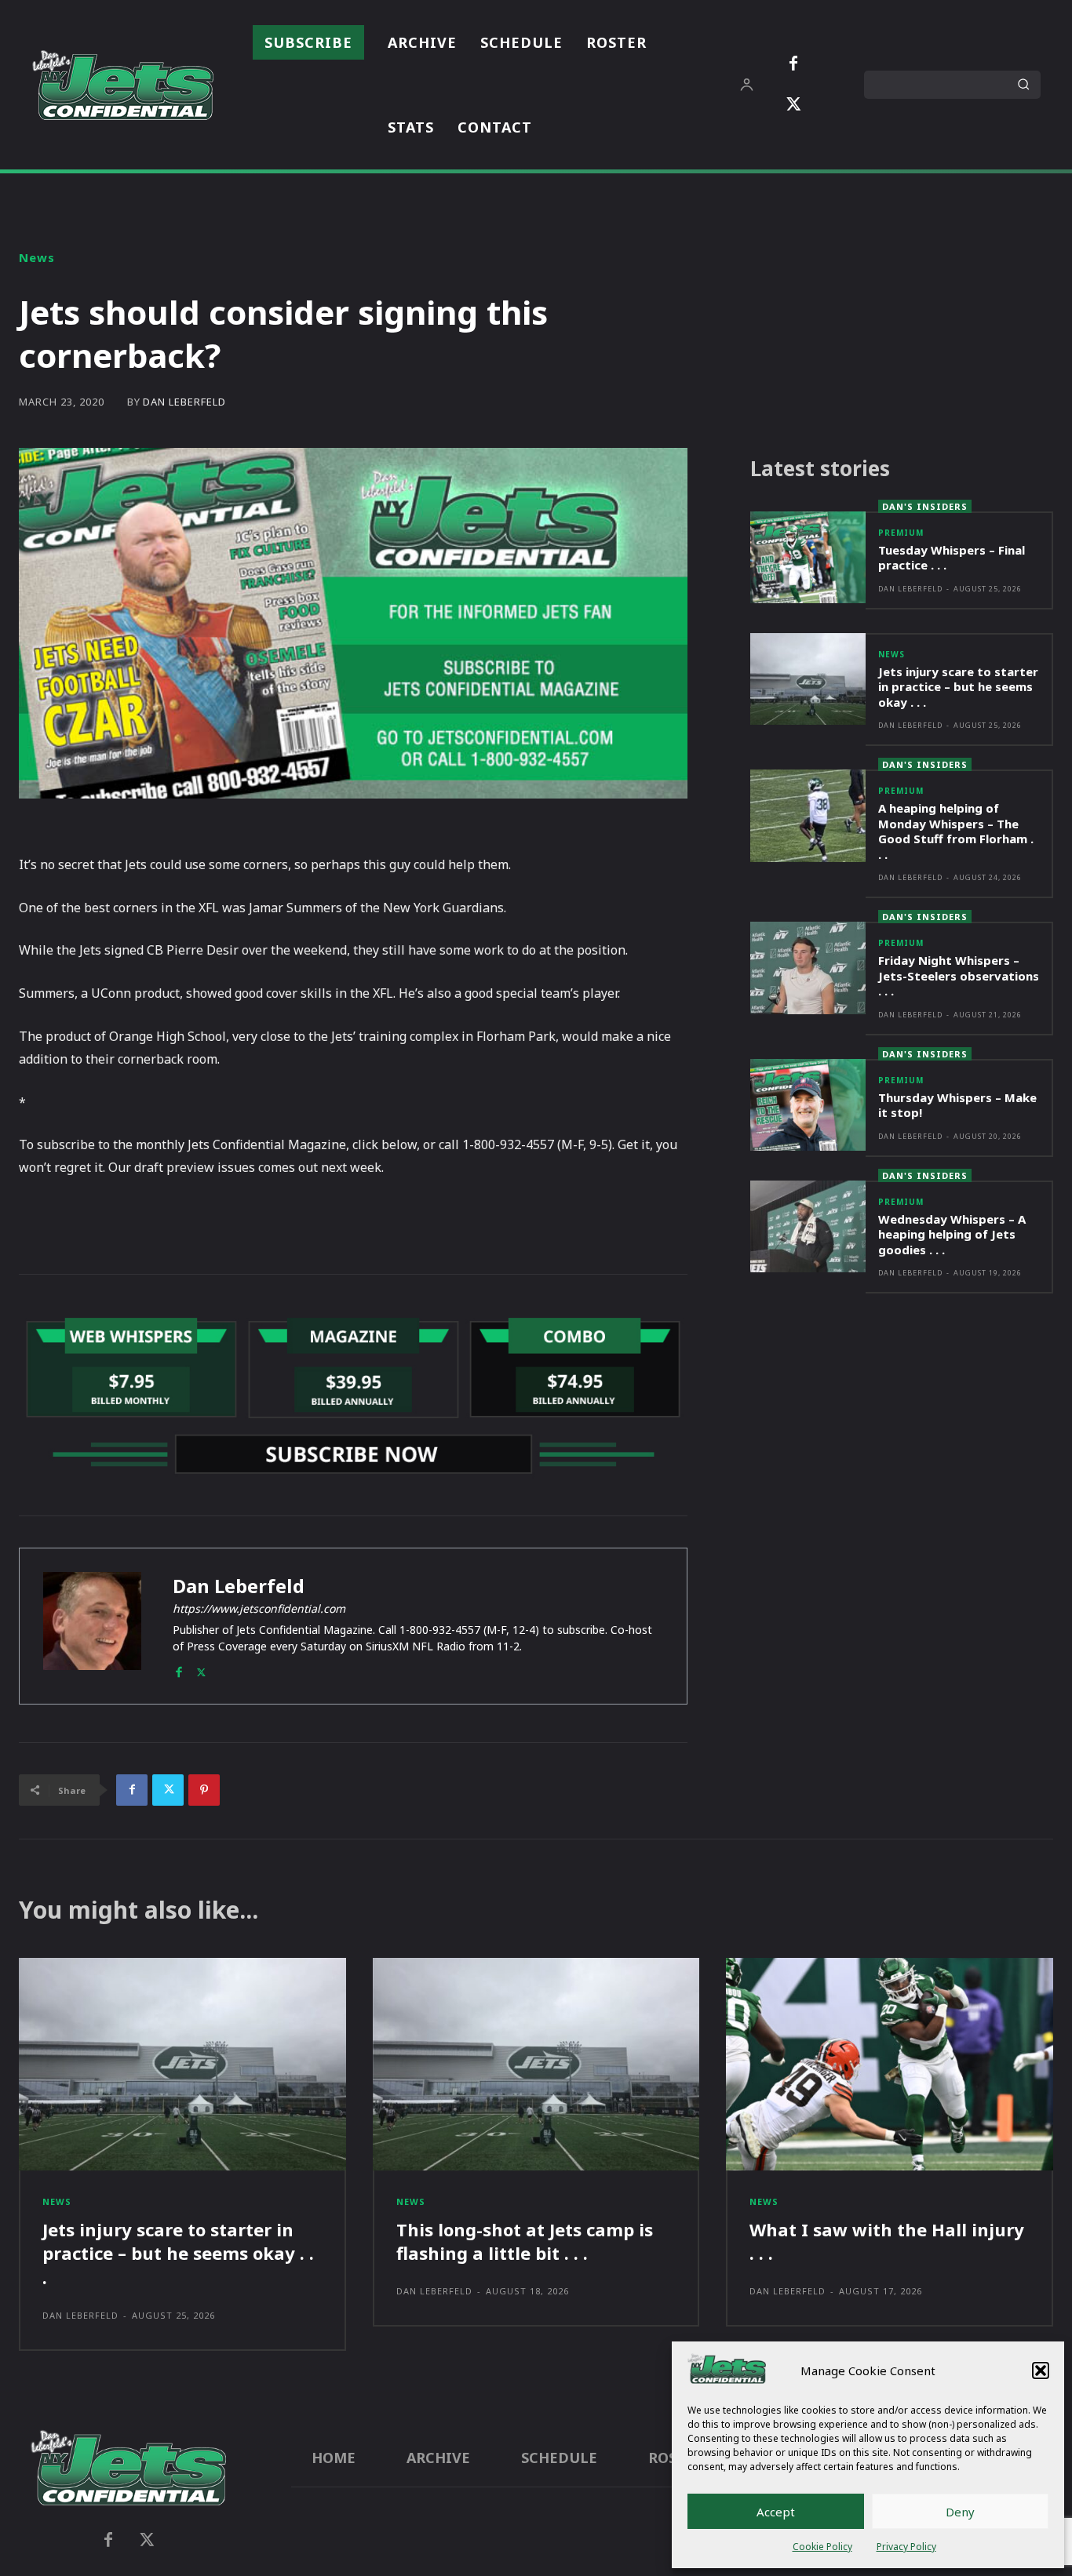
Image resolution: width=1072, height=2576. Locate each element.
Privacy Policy (906, 2547)
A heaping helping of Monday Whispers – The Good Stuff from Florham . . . (956, 831)
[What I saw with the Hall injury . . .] (890, 2064)
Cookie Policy (822, 2547)
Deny (960, 2512)
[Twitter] (793, 105)
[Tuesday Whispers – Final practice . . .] (808, 557)
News (37, 258)
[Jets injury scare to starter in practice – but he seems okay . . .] (808, 679)
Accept (776, 2512)
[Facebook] (793, 64)
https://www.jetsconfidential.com (259, 1608)
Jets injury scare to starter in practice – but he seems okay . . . (958, 687)
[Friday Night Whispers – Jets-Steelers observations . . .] (808, 968)
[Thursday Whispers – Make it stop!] (808, 1105)
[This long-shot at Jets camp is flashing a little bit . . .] (536, 2064)
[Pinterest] (204, 1790)
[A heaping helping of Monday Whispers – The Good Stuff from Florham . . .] (808, 815)
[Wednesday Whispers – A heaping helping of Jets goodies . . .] (808, 1226)
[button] (1041, 2370)
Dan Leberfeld (184, 402)
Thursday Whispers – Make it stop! (957, 1105)
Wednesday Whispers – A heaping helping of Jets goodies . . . (952, 1234)
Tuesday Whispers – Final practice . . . (952, 558)
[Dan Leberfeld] (92, 1626)
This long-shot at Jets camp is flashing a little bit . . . (525, 2241)
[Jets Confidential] (122, 85)
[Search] (1023, 85)
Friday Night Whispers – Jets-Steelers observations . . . (959, 975)
